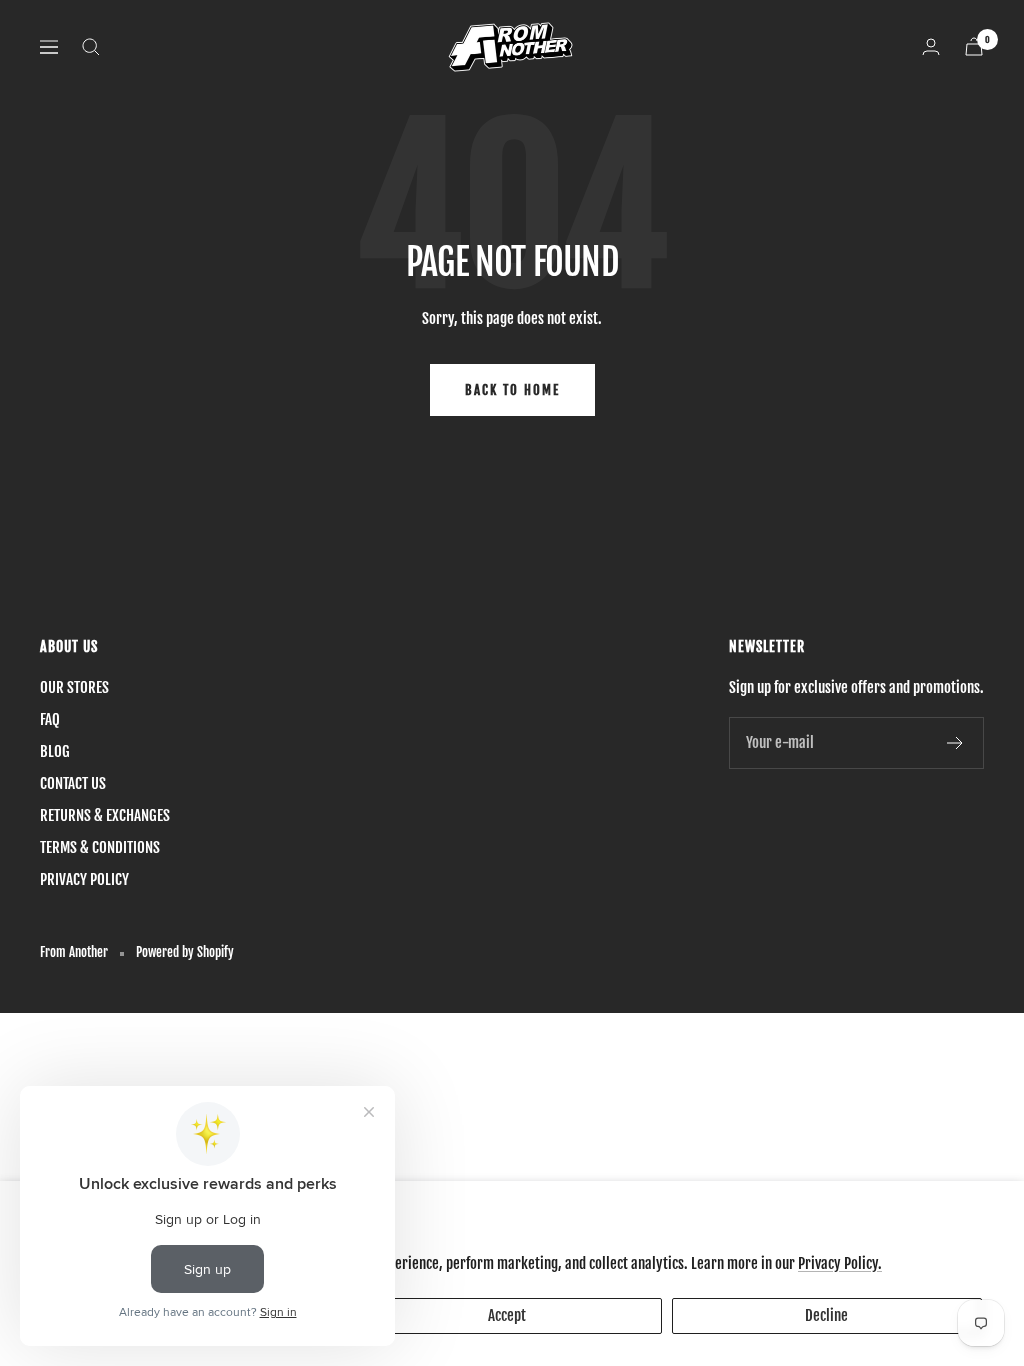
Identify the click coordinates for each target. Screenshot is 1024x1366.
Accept (507, 1315)
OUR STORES (74, 687)
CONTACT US (73, 783)
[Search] (91, 47)
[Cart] (974, 46)
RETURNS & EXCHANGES (105, 815)
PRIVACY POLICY (84, 879)
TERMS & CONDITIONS (100, 847)
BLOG (55, 751)
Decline (826, 1315)
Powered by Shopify (185, 952)
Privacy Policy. (840, 1263)
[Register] (955, 743)
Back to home (512, 390)
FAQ (50, 719)
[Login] (931, 46)
